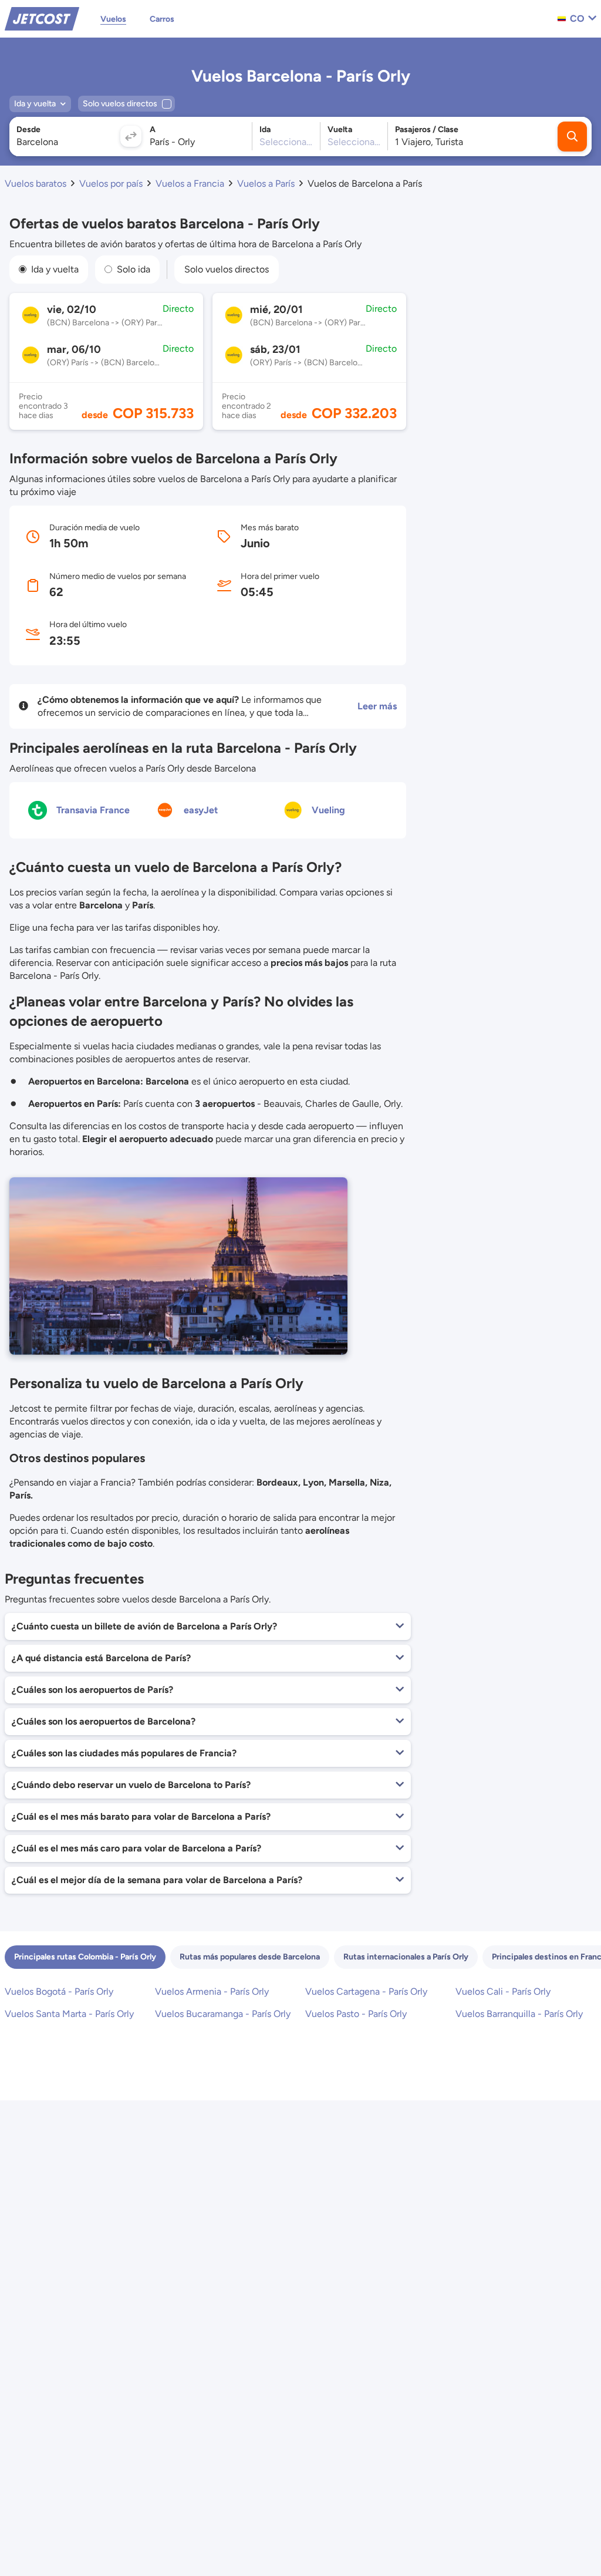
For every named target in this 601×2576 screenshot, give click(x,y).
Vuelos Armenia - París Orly (212, 1991)
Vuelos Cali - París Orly (503, 1991)
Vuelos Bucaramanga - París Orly (223, 2014)
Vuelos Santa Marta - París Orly (69, 2014)
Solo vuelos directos (227, 269)
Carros (162, 19)
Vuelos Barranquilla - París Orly (519, 2014)
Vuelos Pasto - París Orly (356, 2014)
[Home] (42, 18)
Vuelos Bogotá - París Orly (59, 1991)
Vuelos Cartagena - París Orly (366, 1991)
